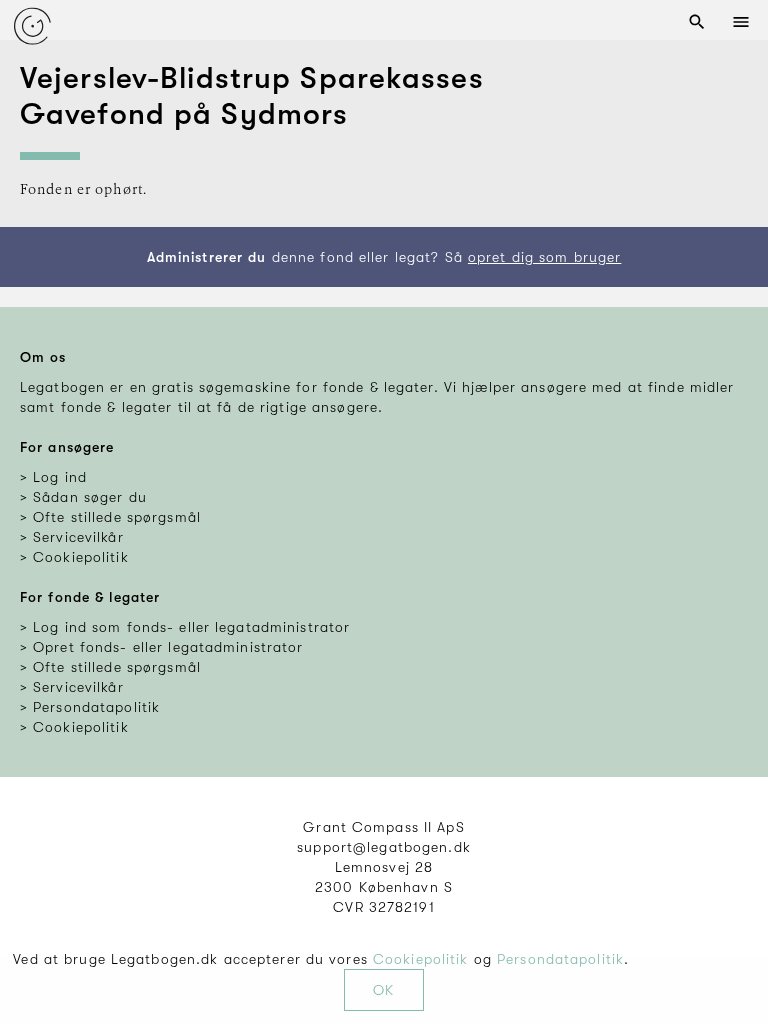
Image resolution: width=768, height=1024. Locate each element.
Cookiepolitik (421, 959)
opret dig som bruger (544, 257)
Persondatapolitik (560, 959)
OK (383, 990)
